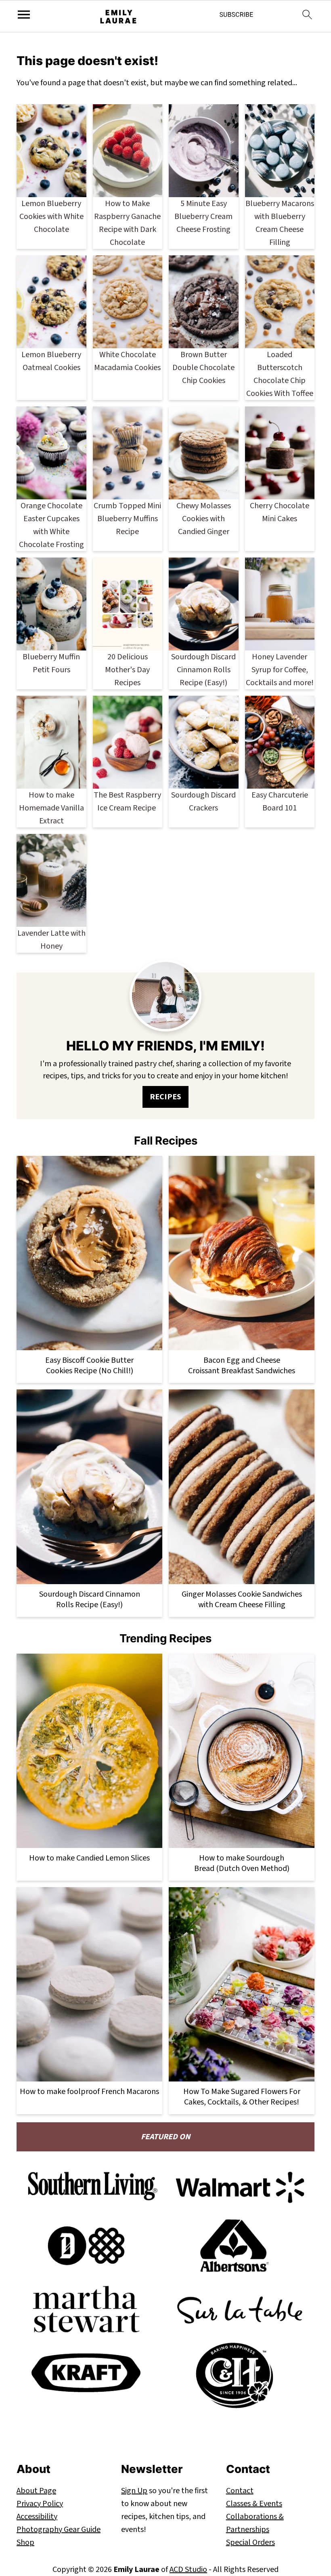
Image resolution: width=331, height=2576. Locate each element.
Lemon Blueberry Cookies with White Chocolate (51, 217)
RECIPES (165, 1097)
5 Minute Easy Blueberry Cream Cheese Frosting (203, 217)
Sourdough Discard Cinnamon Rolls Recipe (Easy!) (203, 670)
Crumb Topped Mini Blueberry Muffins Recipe (127, 519)
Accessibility (37, 2517)
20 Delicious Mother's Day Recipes (127, 670)
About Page (36, 2491)
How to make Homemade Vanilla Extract (51, 808)
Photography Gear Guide (59, 2530)
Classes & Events (254, 2504)
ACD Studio (188, 2570)
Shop (25, 2542)
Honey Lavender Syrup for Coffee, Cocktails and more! (280, 670)
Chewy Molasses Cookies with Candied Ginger (204, 519)
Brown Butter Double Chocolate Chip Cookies (203, 368)
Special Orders (250, 2542)
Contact (240, 2491)
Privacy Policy (40, 2504)
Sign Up (134, 2491)
